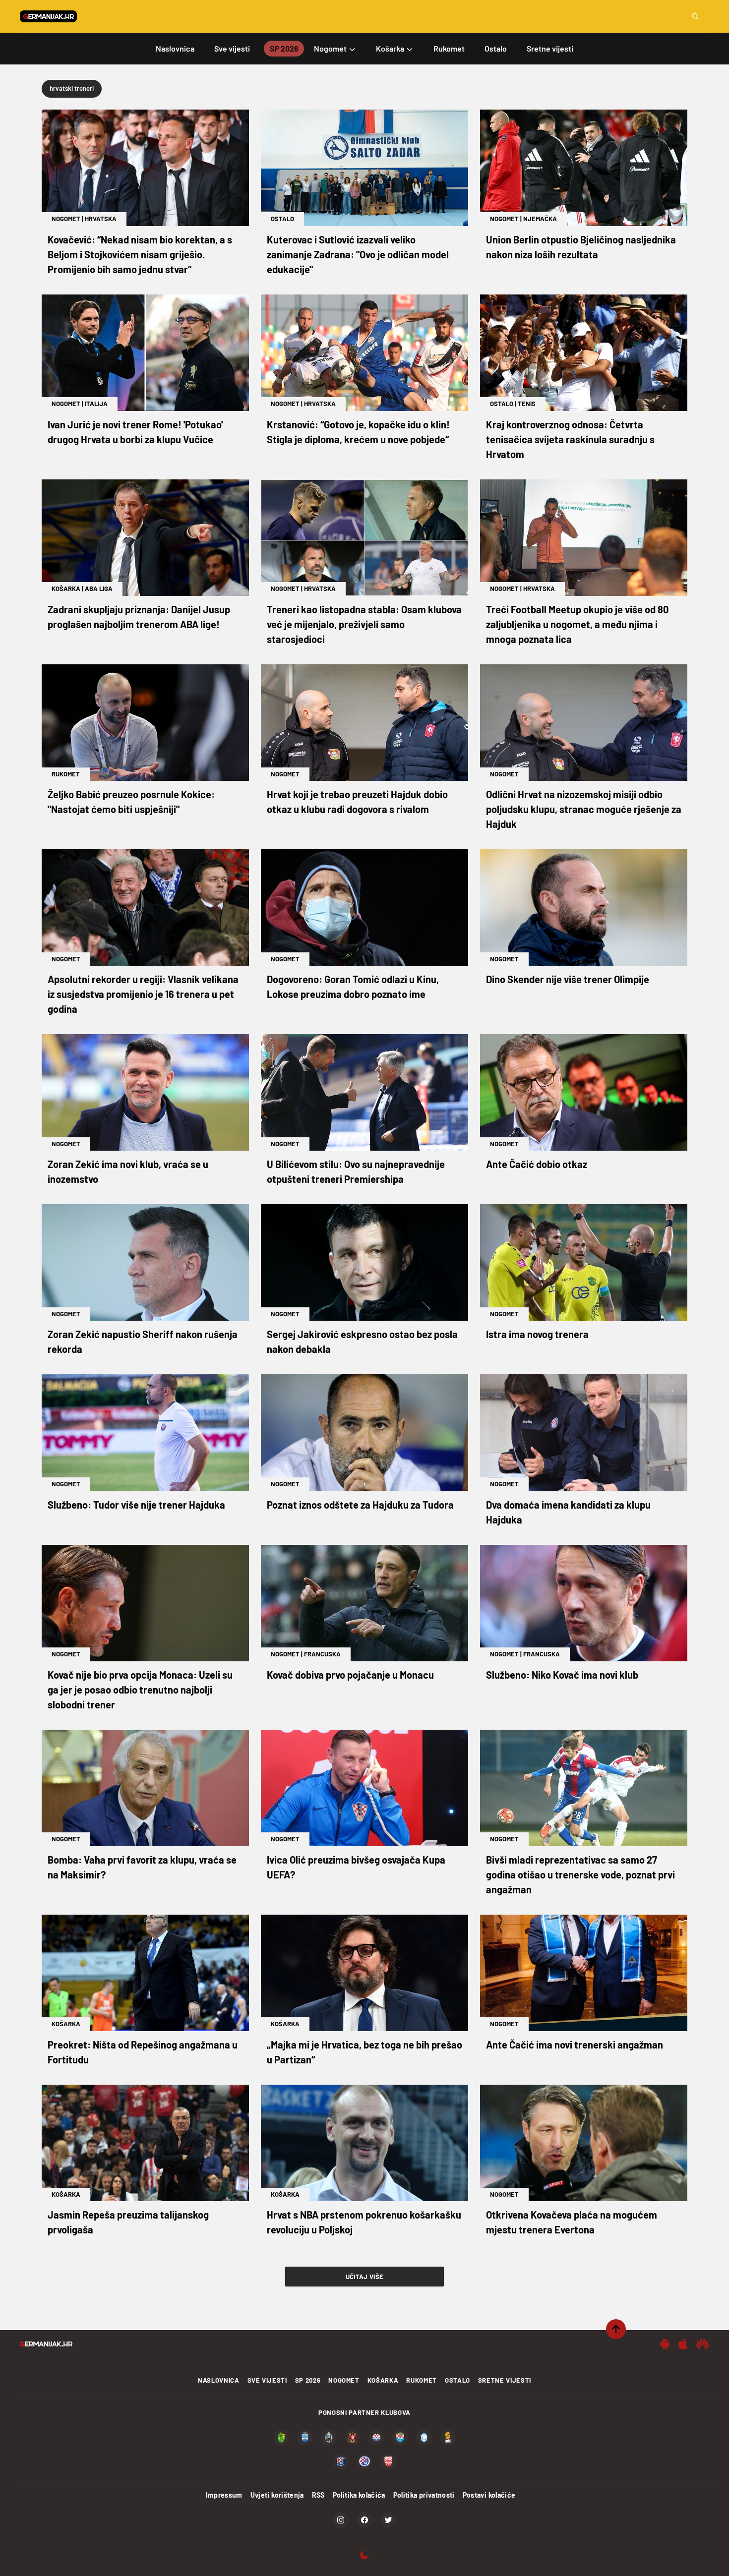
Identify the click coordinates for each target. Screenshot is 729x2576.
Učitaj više (365, 2277)
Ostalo (282, 219)
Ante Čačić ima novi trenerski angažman (575, 2045)
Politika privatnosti (424, 2495)
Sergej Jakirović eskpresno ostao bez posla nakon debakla (362, 1342)
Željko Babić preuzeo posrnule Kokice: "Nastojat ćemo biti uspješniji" (131, 802)
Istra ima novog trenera (537, 1334)
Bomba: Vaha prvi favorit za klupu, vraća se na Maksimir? (142, 1867)
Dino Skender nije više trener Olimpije (568, 979)
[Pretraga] (695, 16)
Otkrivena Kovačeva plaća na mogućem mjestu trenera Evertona (572, 2222)
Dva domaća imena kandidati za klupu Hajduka (568, 1512)
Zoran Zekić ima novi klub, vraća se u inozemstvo (128, 1171)
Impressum (224, 2495)
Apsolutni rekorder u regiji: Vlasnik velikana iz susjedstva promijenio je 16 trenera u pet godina (143, 994)
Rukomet (66, 774)
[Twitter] (388, 2520)
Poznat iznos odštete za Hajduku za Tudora (360, 1505)
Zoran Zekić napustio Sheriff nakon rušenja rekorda (143, 1342)
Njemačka (540, 219)
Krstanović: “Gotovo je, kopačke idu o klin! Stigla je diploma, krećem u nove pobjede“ (358, 432)
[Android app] (665, 2344)
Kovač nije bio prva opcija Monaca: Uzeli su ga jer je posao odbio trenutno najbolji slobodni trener (140, 1690)
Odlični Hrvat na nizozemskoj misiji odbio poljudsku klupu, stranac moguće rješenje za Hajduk (584, 809)
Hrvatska (101, 219)
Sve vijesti (267, 2380)
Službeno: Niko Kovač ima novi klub (562, 1675)
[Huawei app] (702, 2344)
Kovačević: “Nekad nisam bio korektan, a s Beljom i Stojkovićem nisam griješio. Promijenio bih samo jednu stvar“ (140, 254)
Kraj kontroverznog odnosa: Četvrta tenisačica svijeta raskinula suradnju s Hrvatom (570, 439)
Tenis (527, 404)
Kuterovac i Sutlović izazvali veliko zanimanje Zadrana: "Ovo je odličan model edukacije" (358, 254)
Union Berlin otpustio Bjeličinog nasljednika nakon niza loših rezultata (581, 247)
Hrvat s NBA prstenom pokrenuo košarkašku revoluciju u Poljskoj (364, 2222)
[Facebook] (364, 2520)
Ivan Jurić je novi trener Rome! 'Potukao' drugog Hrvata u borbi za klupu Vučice (135, 432)
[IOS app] (683, 2344)
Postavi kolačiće (489, 2495)
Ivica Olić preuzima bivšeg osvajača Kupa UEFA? (356, 1867)
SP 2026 (308, 2380)
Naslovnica (219, 2380)
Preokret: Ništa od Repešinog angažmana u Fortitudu (143, 2052)
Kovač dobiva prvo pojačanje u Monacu (350, 1675)
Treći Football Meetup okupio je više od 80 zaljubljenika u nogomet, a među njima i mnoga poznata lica (577, 624)
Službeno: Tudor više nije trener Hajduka (136, 1505)
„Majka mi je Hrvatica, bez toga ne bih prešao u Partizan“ (364, 2052)
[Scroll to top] (616, 2329)
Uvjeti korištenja (277, 2495)
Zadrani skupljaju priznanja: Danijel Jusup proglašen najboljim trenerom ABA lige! (139, 617)
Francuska (322, 1654)
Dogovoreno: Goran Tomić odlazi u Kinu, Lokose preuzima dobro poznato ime (353, 987)
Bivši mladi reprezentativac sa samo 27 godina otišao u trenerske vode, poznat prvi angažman (580, 1874)
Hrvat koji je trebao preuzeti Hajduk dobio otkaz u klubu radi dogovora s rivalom (357, 802)
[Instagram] (341, 2520)
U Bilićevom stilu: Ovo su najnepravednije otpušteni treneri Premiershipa (356, 1171)
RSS (318, 2495)
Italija (96, 404)
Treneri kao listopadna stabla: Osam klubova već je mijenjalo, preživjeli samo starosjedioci (364, 624)
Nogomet (66, 219)
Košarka (66, 588)
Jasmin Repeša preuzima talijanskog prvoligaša (128, 2222)
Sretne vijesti (505, 2380)
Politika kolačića (359, 2495)
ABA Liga (99, 588)
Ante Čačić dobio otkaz (537, 1164)
